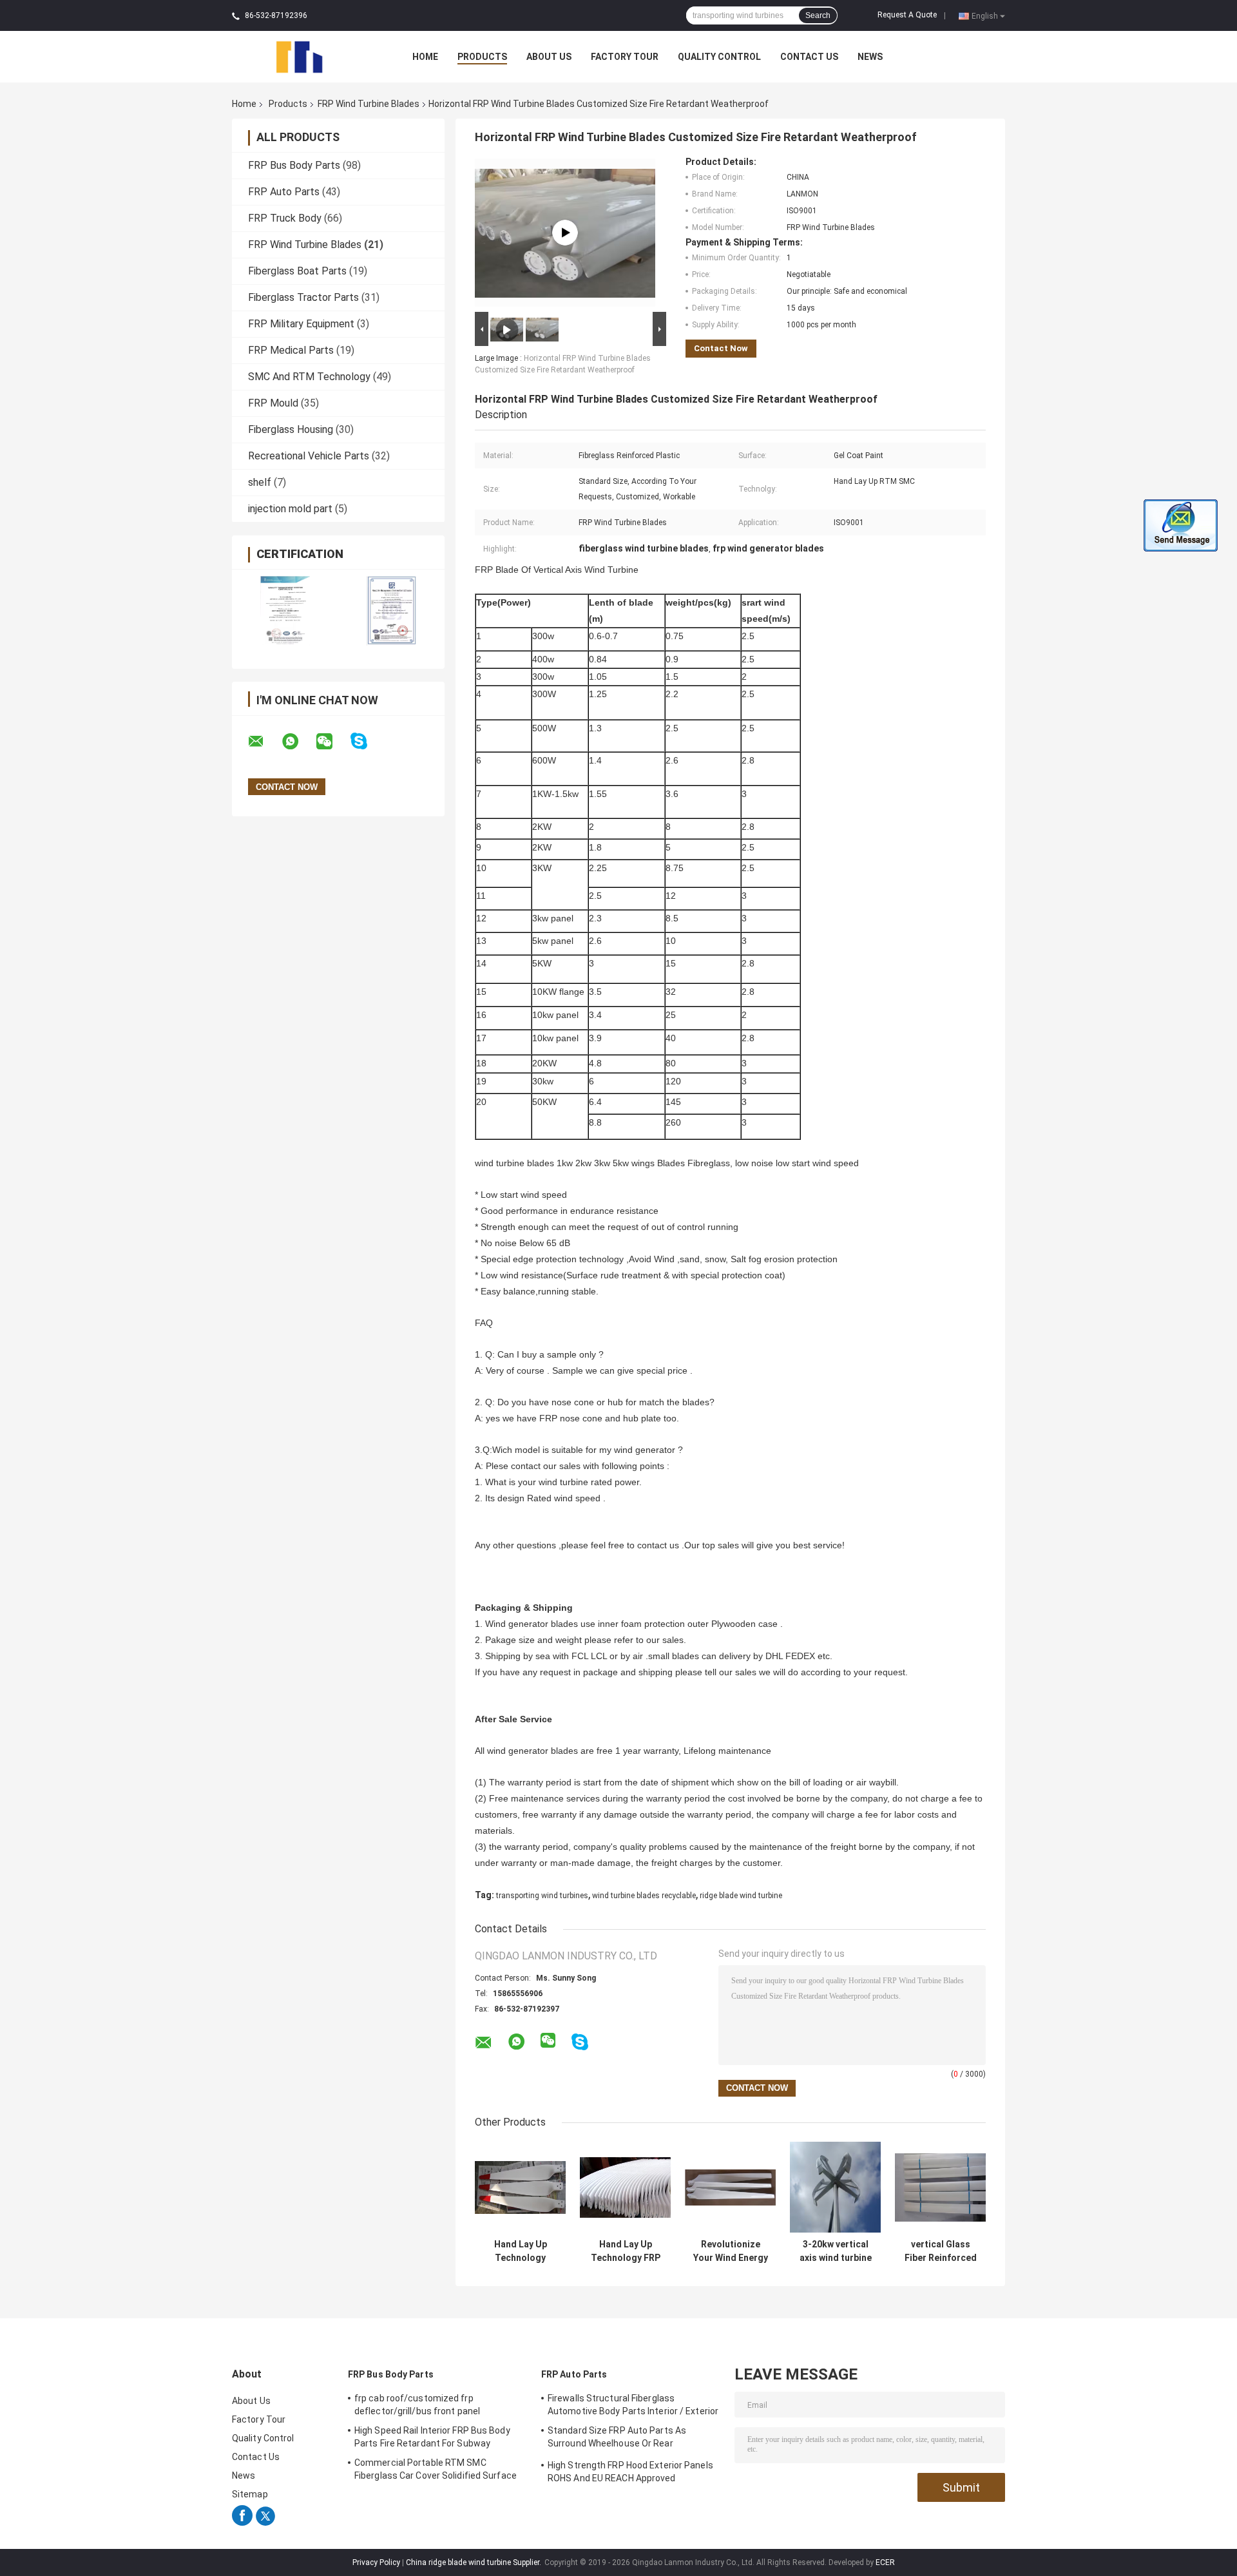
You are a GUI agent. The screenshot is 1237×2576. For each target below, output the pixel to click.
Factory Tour (625, 57)
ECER (885, 2562)
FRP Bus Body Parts (294, 165)
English (985, 15)
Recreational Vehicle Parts (309, 456)
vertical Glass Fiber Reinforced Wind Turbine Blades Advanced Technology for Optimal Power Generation (940, 2251)
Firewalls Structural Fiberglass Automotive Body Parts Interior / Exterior (633, 2405)
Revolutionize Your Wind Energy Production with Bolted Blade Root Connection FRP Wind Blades (731, 2251)
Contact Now (721, 348)
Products (482, 57)
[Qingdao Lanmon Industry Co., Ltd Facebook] (242, 2523)
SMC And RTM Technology (309, 377)
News (870, 57)
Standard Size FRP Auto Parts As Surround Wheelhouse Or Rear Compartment (617, 2439)
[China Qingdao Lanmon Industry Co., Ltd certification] (285, 610)
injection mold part (290, 509)
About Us (549, 57)
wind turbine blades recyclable (644, 1896)
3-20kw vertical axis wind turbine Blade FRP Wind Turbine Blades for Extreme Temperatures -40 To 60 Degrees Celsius (836, 2251)
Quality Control (719, 57)
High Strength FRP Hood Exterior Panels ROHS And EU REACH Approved (630, 2472)
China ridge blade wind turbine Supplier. (475, 2562)
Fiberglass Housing (291, 429)
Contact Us (809, 57)
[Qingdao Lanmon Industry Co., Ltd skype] (367, 741)
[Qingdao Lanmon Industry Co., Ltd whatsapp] (298, 742)
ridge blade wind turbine (741, 1896)
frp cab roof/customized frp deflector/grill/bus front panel (417, 2405)
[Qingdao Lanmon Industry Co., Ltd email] (264, 742)
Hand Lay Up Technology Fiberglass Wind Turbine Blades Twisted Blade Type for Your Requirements (520, 2251)
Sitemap (250, 2494)
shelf (260, 482)
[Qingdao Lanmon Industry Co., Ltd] (303, 56)
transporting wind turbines (542, 1896)
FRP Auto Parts (284, 192)
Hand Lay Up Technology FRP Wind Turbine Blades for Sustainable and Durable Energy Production (626, 2251)
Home (425, 57)
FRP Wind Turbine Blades (369, 104)
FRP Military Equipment (301, 324)
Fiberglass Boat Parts (297, 271)
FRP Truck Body (285, 218)
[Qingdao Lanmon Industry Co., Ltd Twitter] (265, 2523)
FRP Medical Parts (291, 350)
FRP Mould (273, 403)
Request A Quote (907, 15)
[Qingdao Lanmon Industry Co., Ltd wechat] (332, 742)
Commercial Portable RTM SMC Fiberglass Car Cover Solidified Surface (436, 2469)
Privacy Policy (376, 2562)
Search (818, 15)
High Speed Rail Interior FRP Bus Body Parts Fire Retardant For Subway (432, 2437)
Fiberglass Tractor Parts (303, 297)
